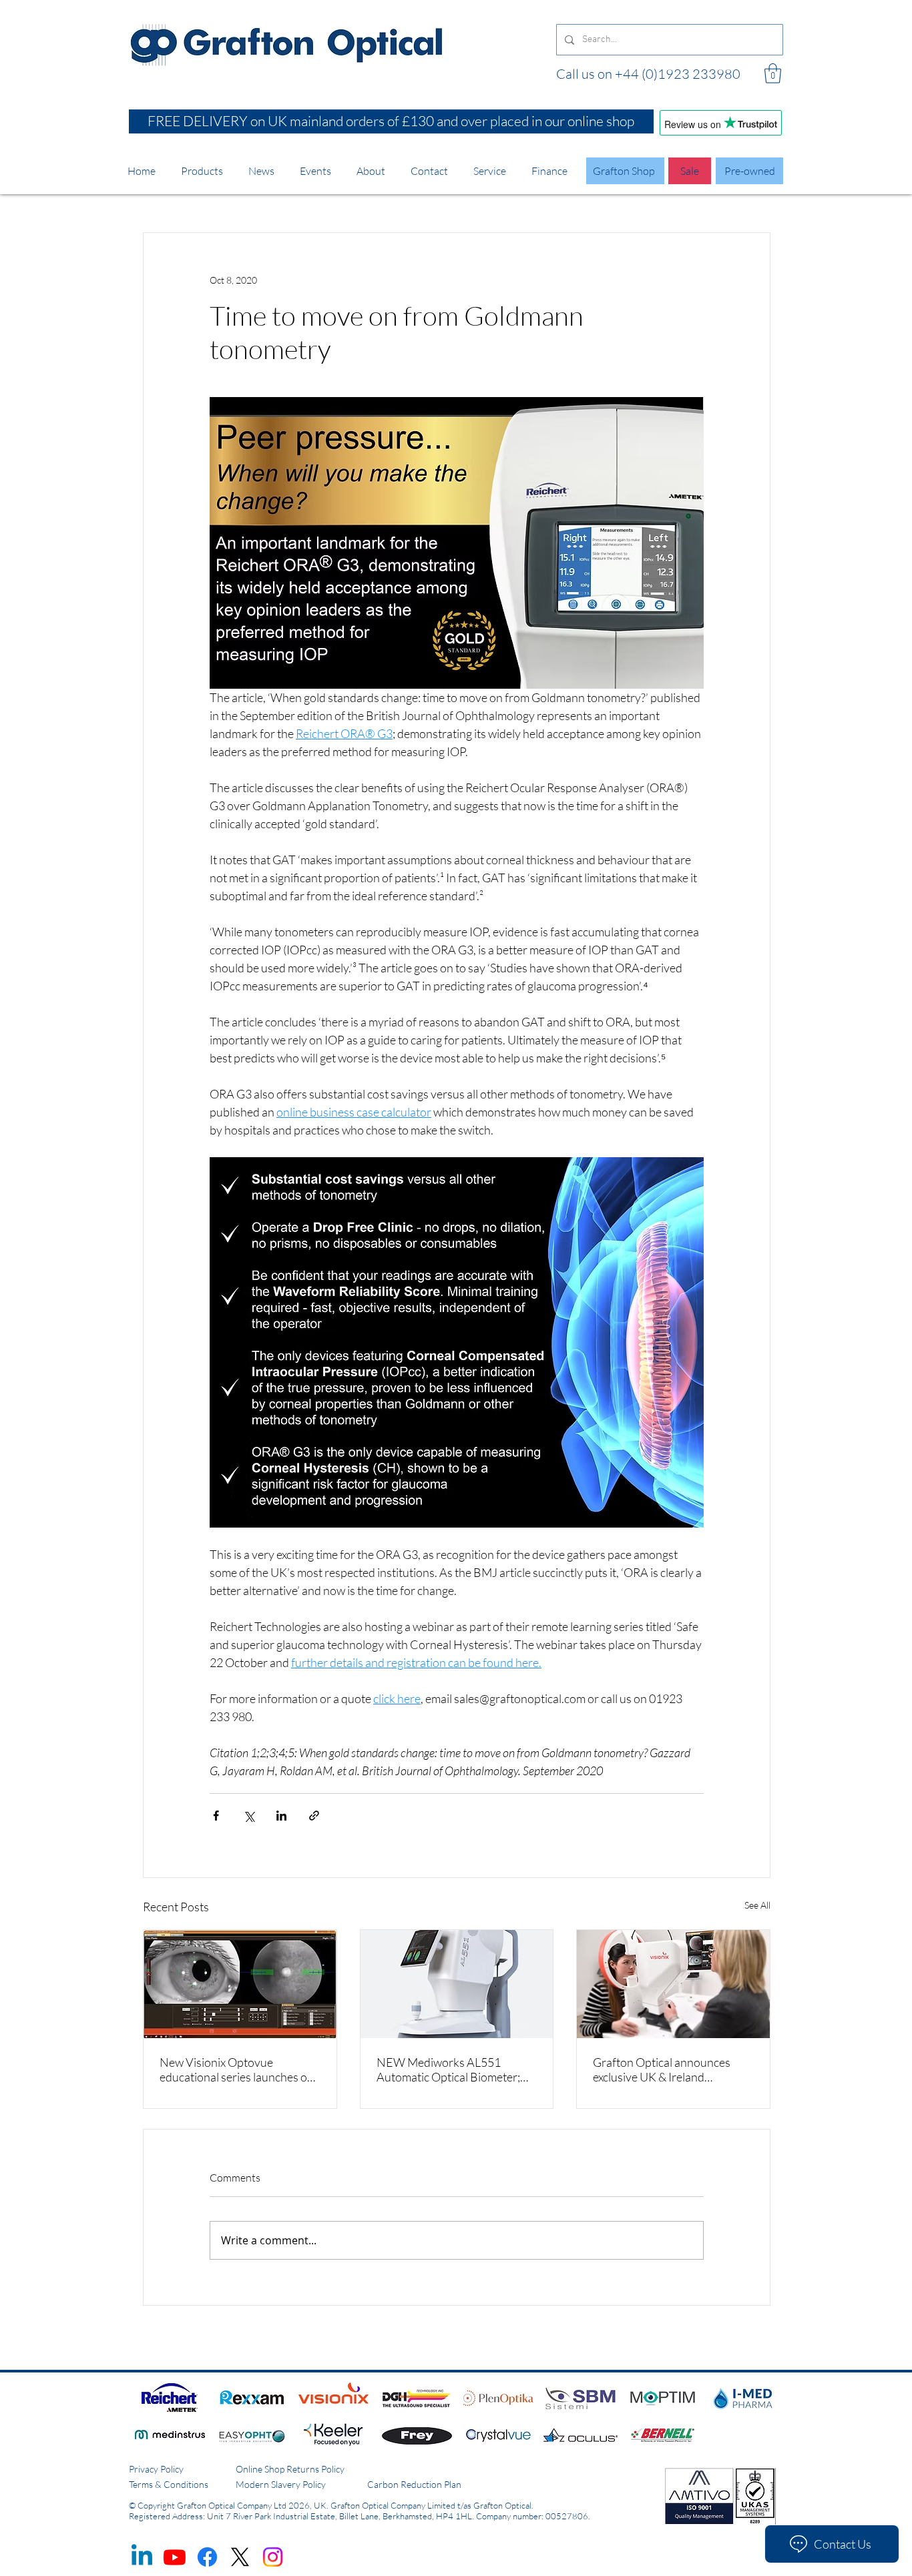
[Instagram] (273, 2557)
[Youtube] (175, 2557)
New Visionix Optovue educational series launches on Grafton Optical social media (237, 2069)
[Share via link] (314, 1816)
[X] (240, 2557)
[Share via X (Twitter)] (249, 1816)
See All (757, 1905)
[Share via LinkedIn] (281, 1816)
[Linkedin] (142, 2557)
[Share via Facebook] (216, 1816)
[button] (773, 73)
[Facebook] (207, 2557)
